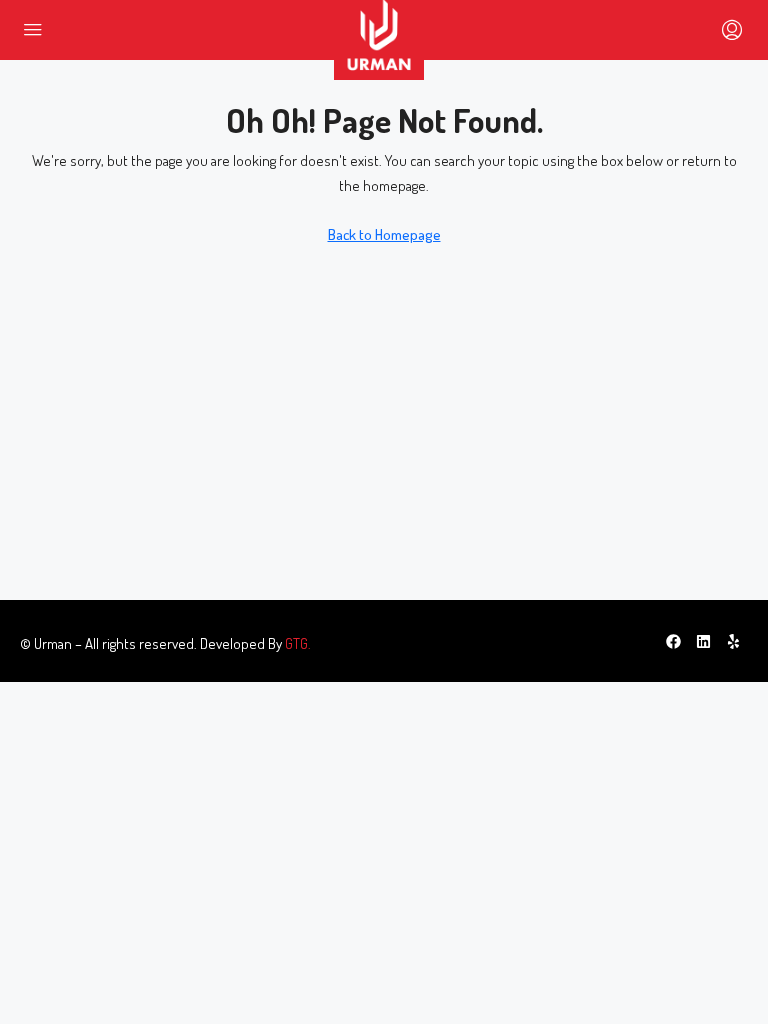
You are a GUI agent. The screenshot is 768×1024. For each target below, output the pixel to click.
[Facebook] (673, 641)
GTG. (298, 643)
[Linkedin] (703, 641)
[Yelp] (733, 641)
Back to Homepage (384, 234)
